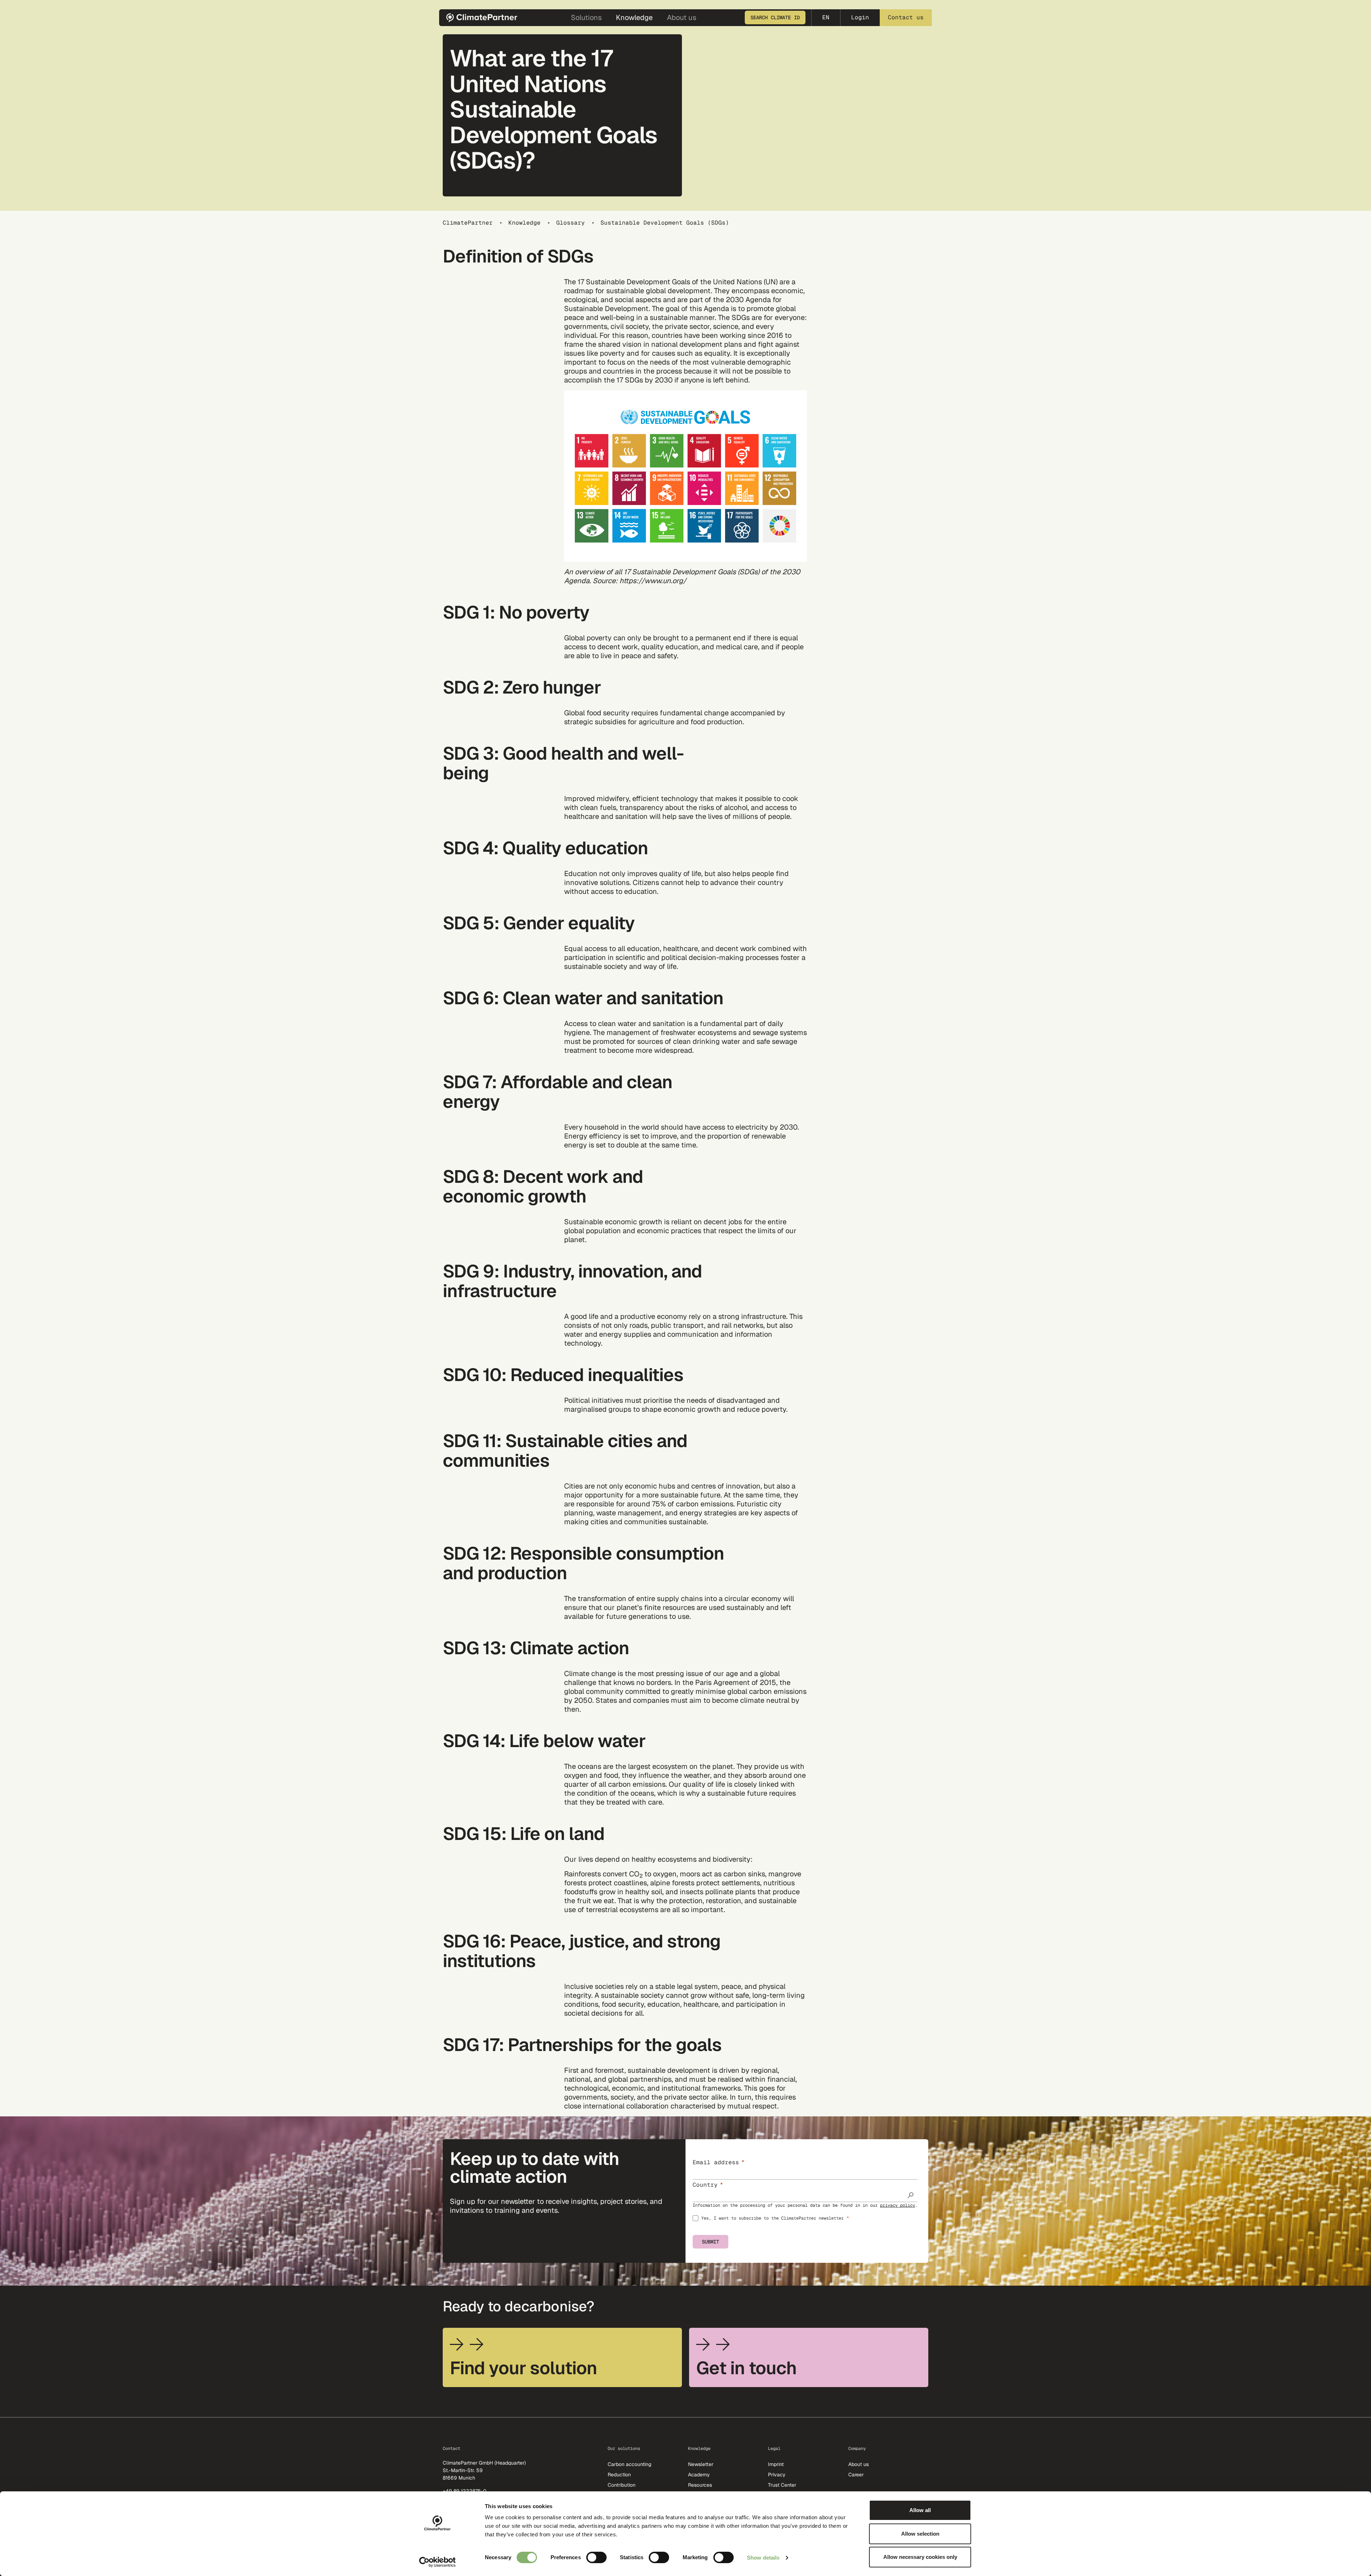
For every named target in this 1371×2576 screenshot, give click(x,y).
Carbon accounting (629, 2464)
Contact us (906, 17)
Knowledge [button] (634, 17)
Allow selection (920, 2534)
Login (860, 17)
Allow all (920, 2510)
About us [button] (682, 17)
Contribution (622, 2485)
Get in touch (746, 2368)
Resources (700, 2485)
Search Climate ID (775, 17)
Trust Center (782, 2485)
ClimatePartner (468, 223)
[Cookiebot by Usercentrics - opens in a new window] (438, 2562)
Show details (763, 2558)
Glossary (571, 223)
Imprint (776, 2464)
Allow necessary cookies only (920, 2557)
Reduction (619, 2475)
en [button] (826, 17)
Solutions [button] (586, 17)
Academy (699, 2475)
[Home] (484, 18)
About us (858, 2464)
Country (705, 2185)
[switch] (596, 2557)
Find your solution (523, 2368)
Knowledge (524, 223)
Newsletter (701, 2464)
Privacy (777, 2475)
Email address (716, 2162)
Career (856, 2475)
